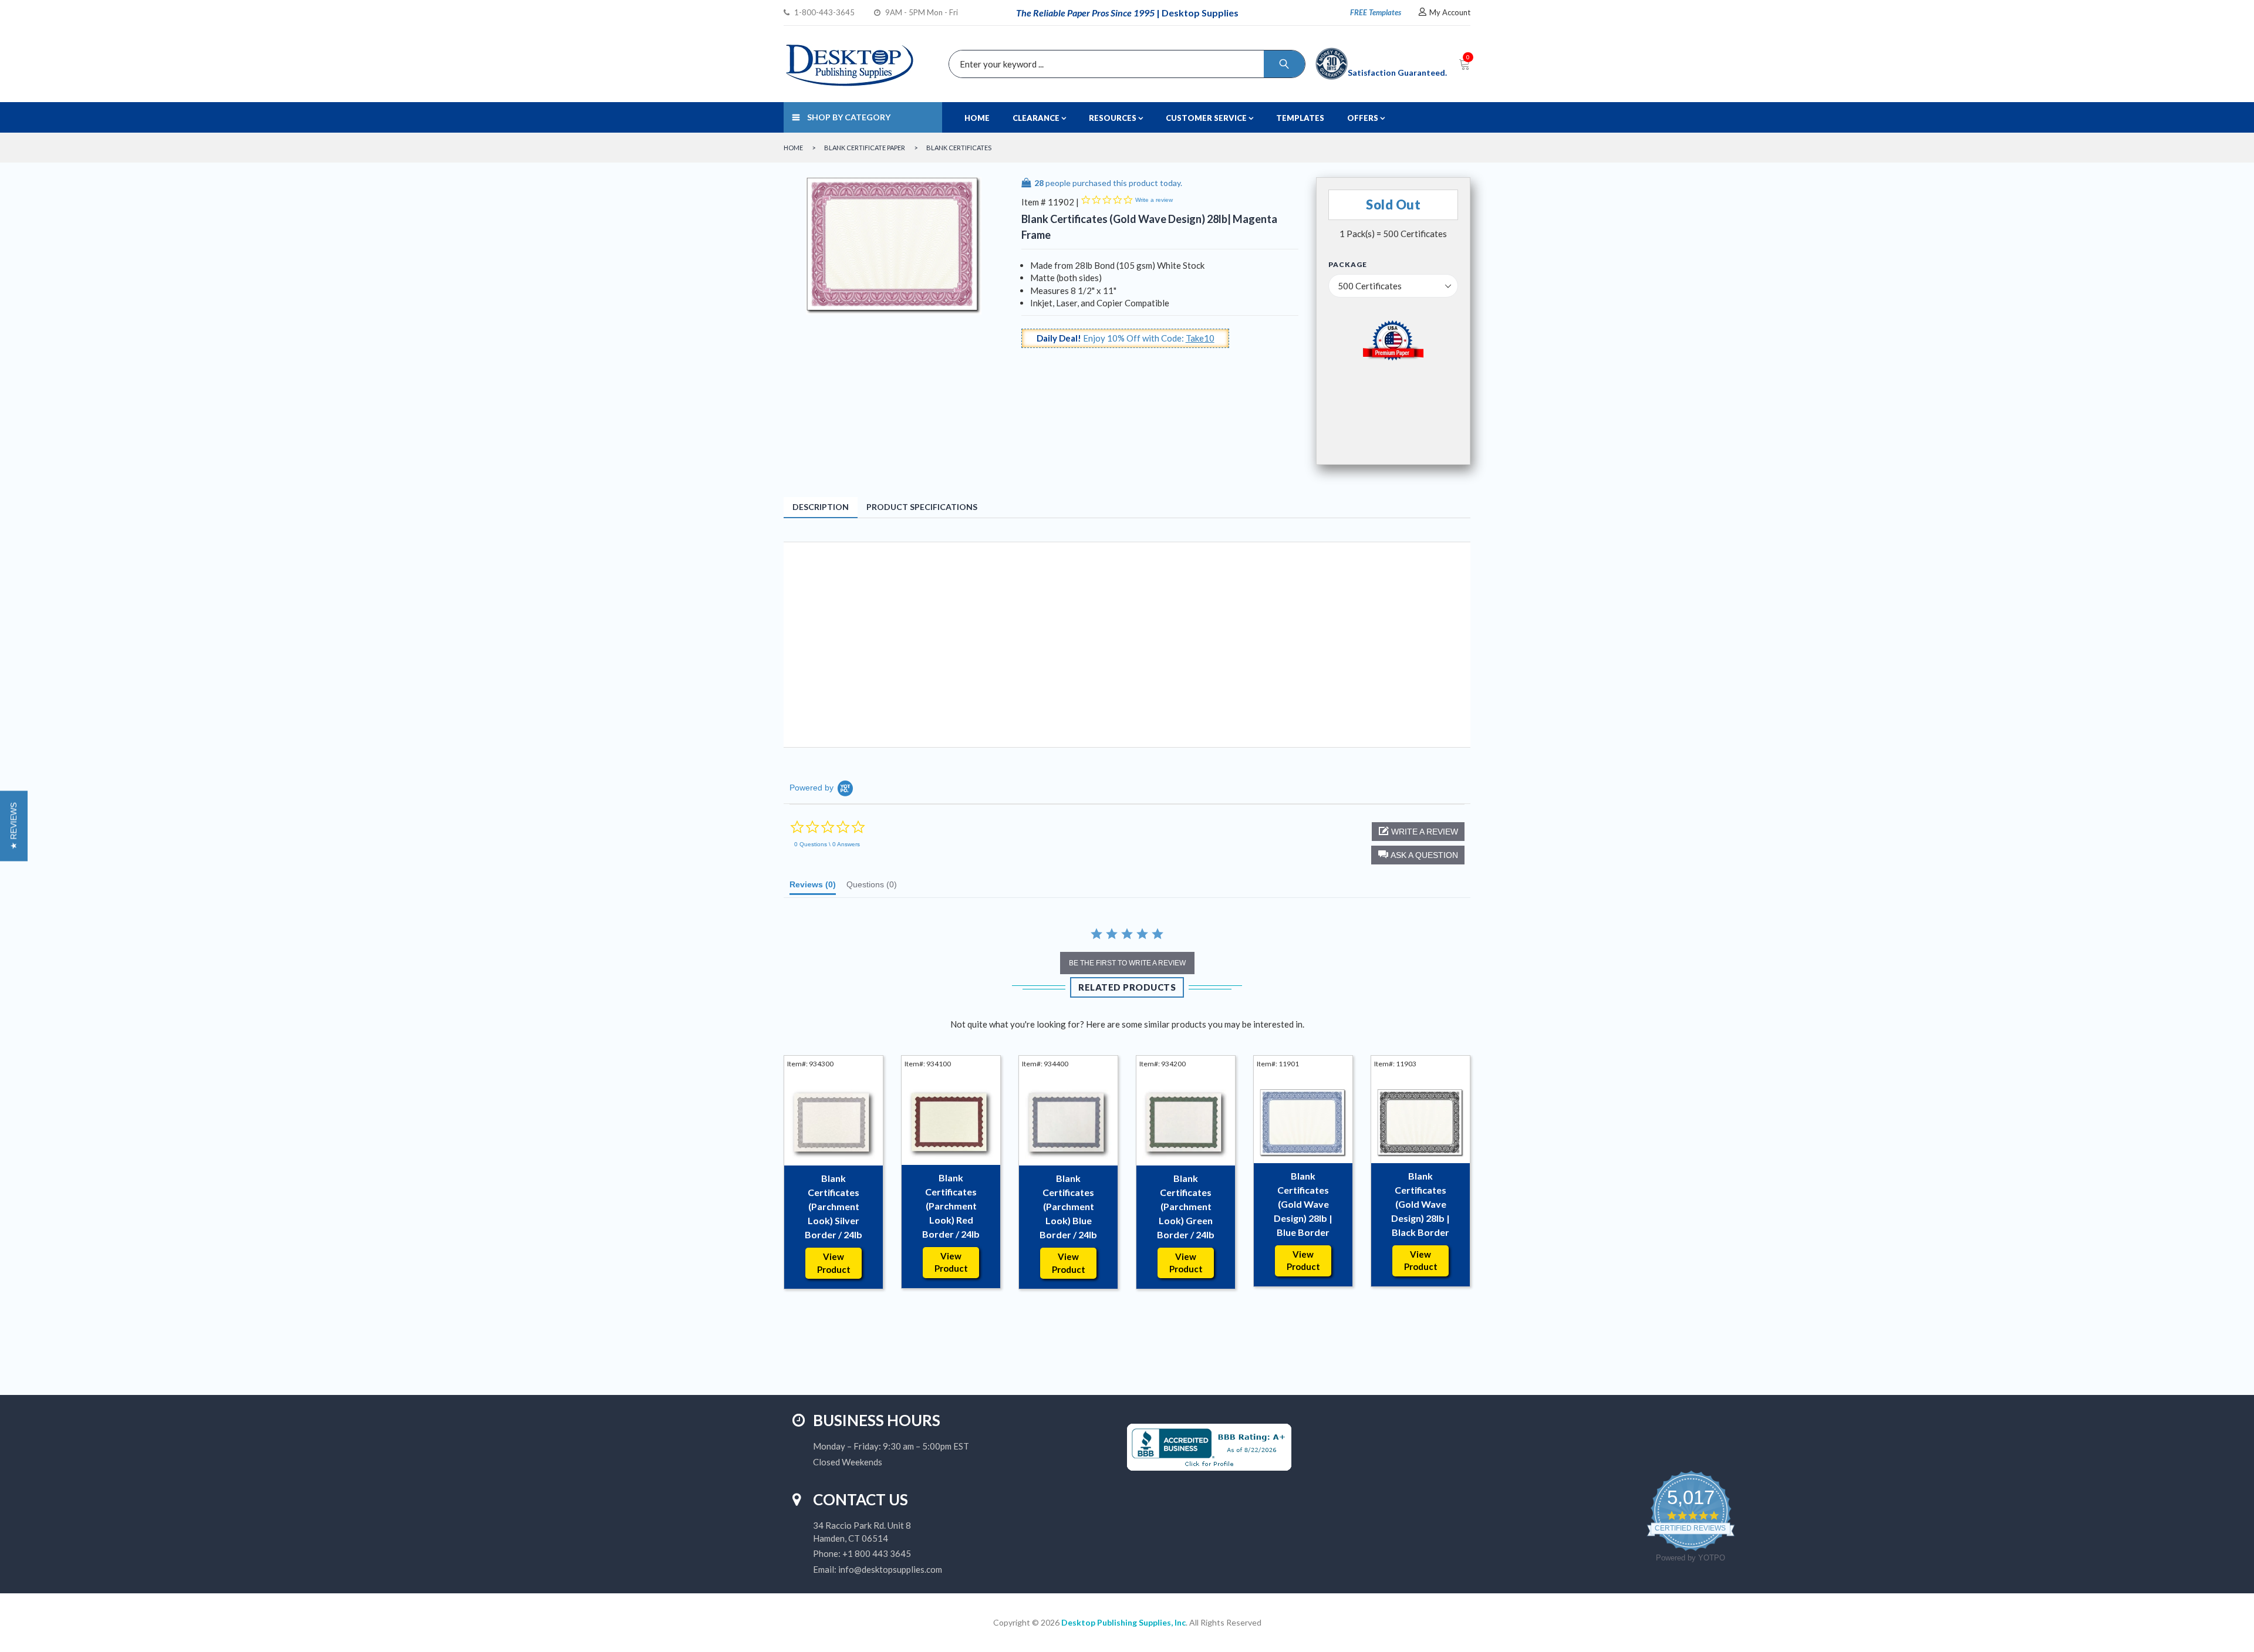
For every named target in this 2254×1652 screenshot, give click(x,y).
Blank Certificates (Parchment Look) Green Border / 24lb (1186, 1206)
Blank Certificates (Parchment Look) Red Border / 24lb (951, 1206)
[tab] (813, 887)
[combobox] (1124, 64)
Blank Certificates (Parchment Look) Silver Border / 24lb (834, 1206)
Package (1348, 265)
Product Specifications (922, 507)
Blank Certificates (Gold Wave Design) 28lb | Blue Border (1303, 1204)
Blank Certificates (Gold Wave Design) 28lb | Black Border (1420, 1204)
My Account (1450, 12)
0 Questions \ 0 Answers (827, 844)
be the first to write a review (1127, 963)
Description (821, 507)
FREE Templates (1376, 12)
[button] (1418, 855)
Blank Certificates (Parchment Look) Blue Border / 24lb (1068, 1206)
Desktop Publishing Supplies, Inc (1123, 1622)
